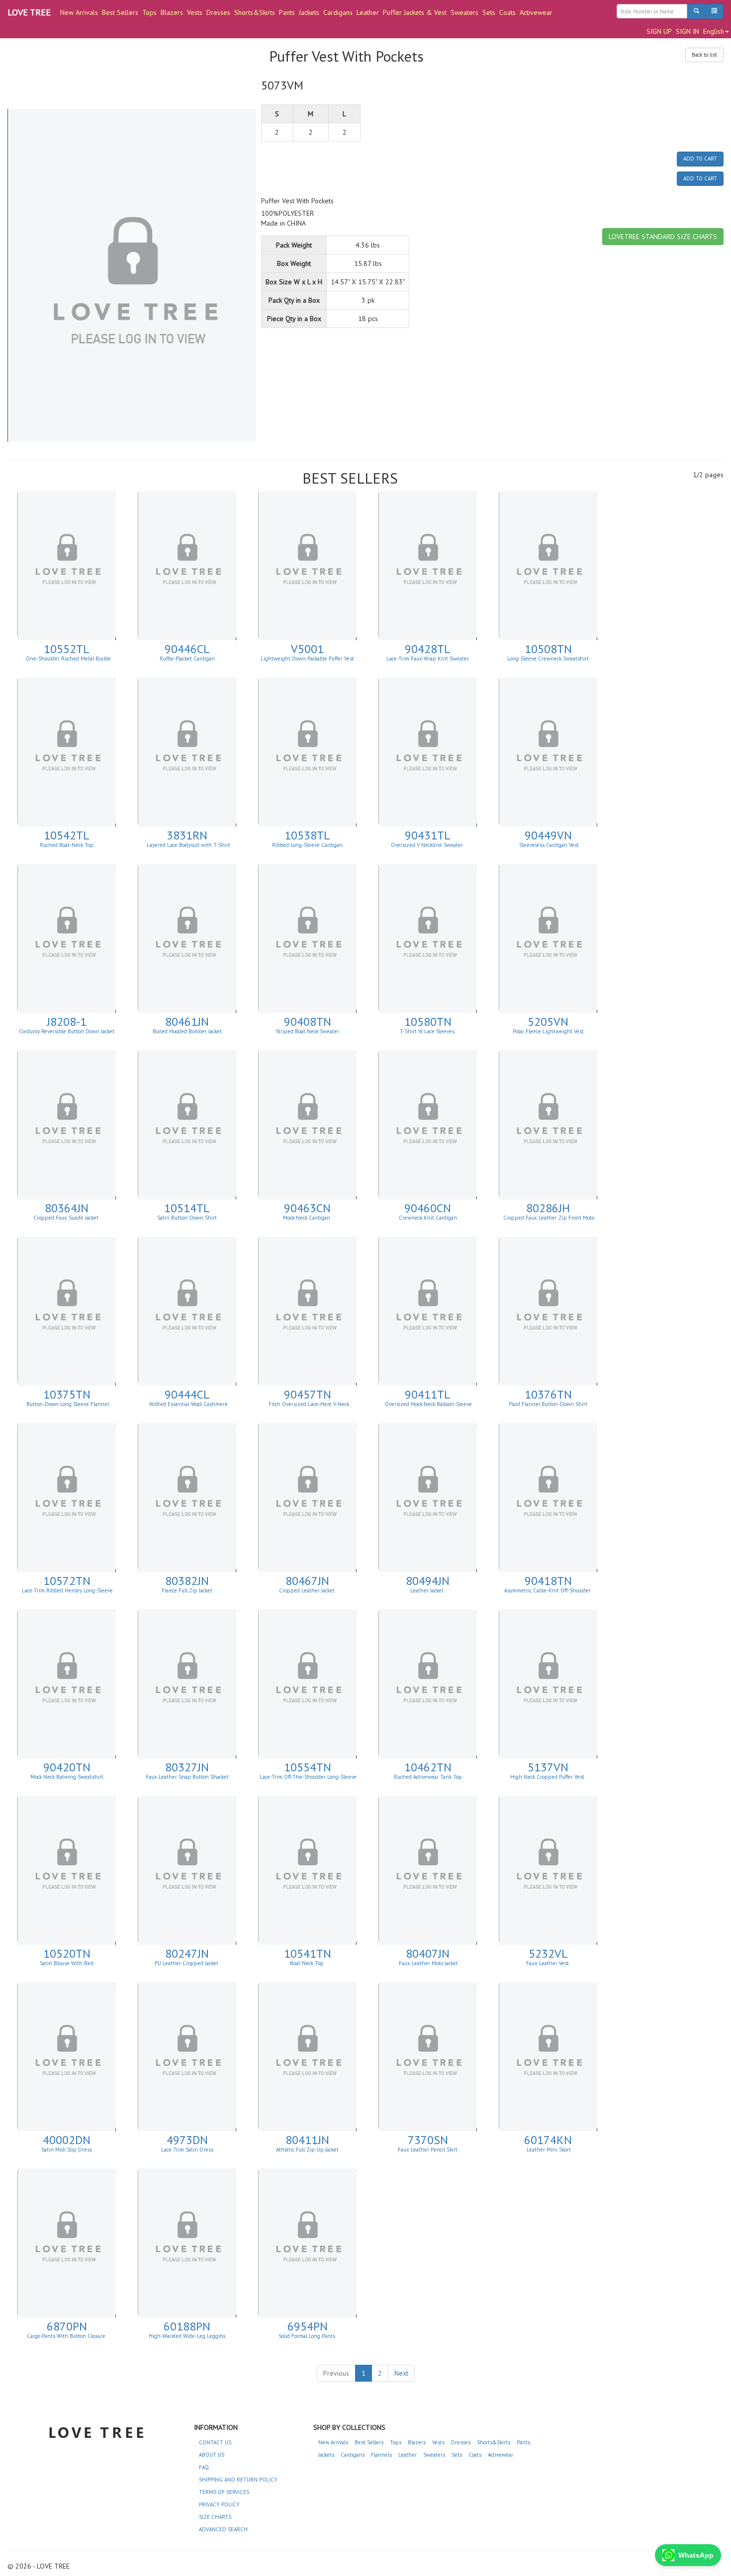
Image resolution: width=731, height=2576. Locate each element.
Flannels (381, 2455)
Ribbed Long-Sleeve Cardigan (307, 845)
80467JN (307, 1581)
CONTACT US (215, 2442)
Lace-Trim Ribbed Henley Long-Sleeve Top (67, 1593)
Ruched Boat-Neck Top (67, 845)
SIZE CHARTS (215, 2517)
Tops (149, 12)
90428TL (428, 649)
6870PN (67, 2326)
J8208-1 (67, 1022)
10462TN (428, 1767)
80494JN (428, 1581)
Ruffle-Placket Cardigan (187, 659)
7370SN (428, 2140)
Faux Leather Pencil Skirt (428, 2150)
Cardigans (338, 12)
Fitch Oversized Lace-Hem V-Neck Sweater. (308, 1407)
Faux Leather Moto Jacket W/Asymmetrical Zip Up (428, 1966)
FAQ (204, 2467)
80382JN (187, 1581)
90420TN (67, 1767)
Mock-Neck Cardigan (307, 1218)
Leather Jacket (428, 1590)
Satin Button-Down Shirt (187, 1218)
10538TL (307, 835)
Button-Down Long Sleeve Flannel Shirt (68, 1407)
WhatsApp (696, 2555)
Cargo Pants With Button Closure (67, 2336)
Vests (195, 12)
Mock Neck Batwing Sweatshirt (67, 1777)
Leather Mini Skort (548, 2150)
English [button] (714, 31)
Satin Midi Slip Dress (67, 2150)
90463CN (307, 1208)
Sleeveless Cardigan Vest (548, 845)
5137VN (548, 1767)
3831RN (187, 835)
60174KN (548, 2140)
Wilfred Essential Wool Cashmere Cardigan (188, 1407)
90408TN (308, 1022)
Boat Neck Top (308, 1963)
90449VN (548, 835)
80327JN (187, 1767)
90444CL (187, 1394)
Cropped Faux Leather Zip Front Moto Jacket (549, 1221)
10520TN (67, 1953)
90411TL (428, 1394)
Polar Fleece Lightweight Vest (548, 1031)
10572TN (67, 1581)
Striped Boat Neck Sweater (307, 1031)
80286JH (548, 1208)
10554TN (308, 1767)
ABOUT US (212, 2455)
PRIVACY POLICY (219, 2504)
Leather (368, 12)
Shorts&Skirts (255, 12)
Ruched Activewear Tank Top (428, 1777)
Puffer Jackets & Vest (415, 12)
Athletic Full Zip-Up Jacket (307, 2150)
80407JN (428, 1953)
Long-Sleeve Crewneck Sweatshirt (548, 659)
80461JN (187, 1022)
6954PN (308, 2326)
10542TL (67, 835)
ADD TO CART (700, 159)
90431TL (428, 835)
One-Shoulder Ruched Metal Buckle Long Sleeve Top (68, 662)
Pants (287, 12)
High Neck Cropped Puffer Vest (548, 1777)
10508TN (548, 649)
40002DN (67, 2140)
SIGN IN (687, 31)
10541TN (308, 1953)
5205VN (548, 1022)
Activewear (536, 12)
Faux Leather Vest (548, 1963)
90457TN (308, 1394)
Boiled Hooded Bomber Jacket (187, 1031)
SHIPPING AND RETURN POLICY (238, 2480)
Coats (507, 12)
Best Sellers (120, 12)
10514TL (187, 1208)
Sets (489, 12)
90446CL (187, 649)
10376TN (548, 1394)
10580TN (428, 1022)
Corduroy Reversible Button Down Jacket (67, 1031)
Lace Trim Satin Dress (187, 2150)
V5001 (307, 649)
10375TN (67, 1394)
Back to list (704, 55)
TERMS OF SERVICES (224, 2492)
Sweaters (464, 12)
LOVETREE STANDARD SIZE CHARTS (663, 237)
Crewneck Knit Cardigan (428, 1218)
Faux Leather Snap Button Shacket (187, 1777)
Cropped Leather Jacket (308, 1590)
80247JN (187, 1953)
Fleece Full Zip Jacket (187, 1590)
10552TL (67, 649)
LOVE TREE (29, 12)
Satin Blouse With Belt (67, 1963)
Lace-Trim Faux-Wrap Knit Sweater (428, 659)
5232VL (548, 1953)
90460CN (428, 1208)
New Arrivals (79, 12)
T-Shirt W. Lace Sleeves (428, 1031)
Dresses (218, 12)
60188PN (187, 2326)
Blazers (172, 12)
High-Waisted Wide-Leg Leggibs (187, 2336)
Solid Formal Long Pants (308, 2336)
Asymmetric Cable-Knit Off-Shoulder (548, 1590)
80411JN (307, 2140)
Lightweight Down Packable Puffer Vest (307, 659)
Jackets (309, 12)
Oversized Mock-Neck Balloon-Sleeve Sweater (428, 1407)
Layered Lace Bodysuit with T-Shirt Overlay (188, 848)
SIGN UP (659, 31)
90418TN (548, 1581)
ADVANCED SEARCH (223, 2529)
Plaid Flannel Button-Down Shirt (548, 1404)
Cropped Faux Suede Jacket (67, 1218)
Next (401, 2373)
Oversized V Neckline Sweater (428, 845)
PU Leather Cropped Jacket (187, 1963)
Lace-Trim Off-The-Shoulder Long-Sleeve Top (308, 1780)
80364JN (67, 1208)
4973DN (187, 2140)
